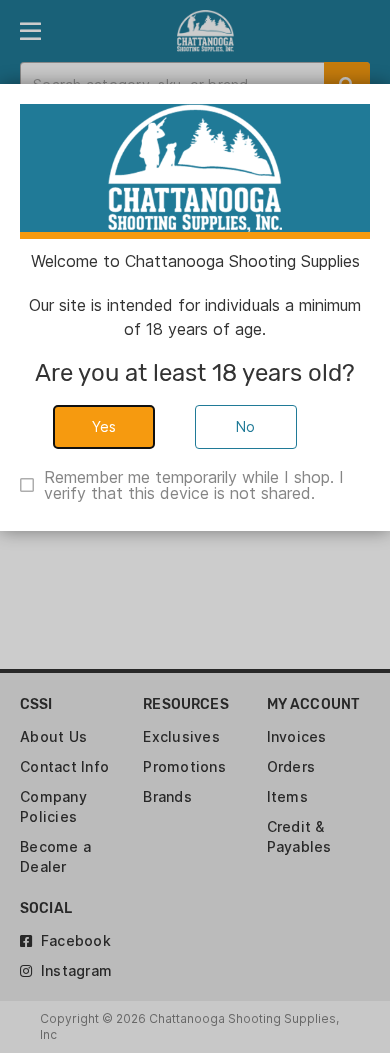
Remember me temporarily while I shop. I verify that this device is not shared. (194, 485)
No (246, 426)
